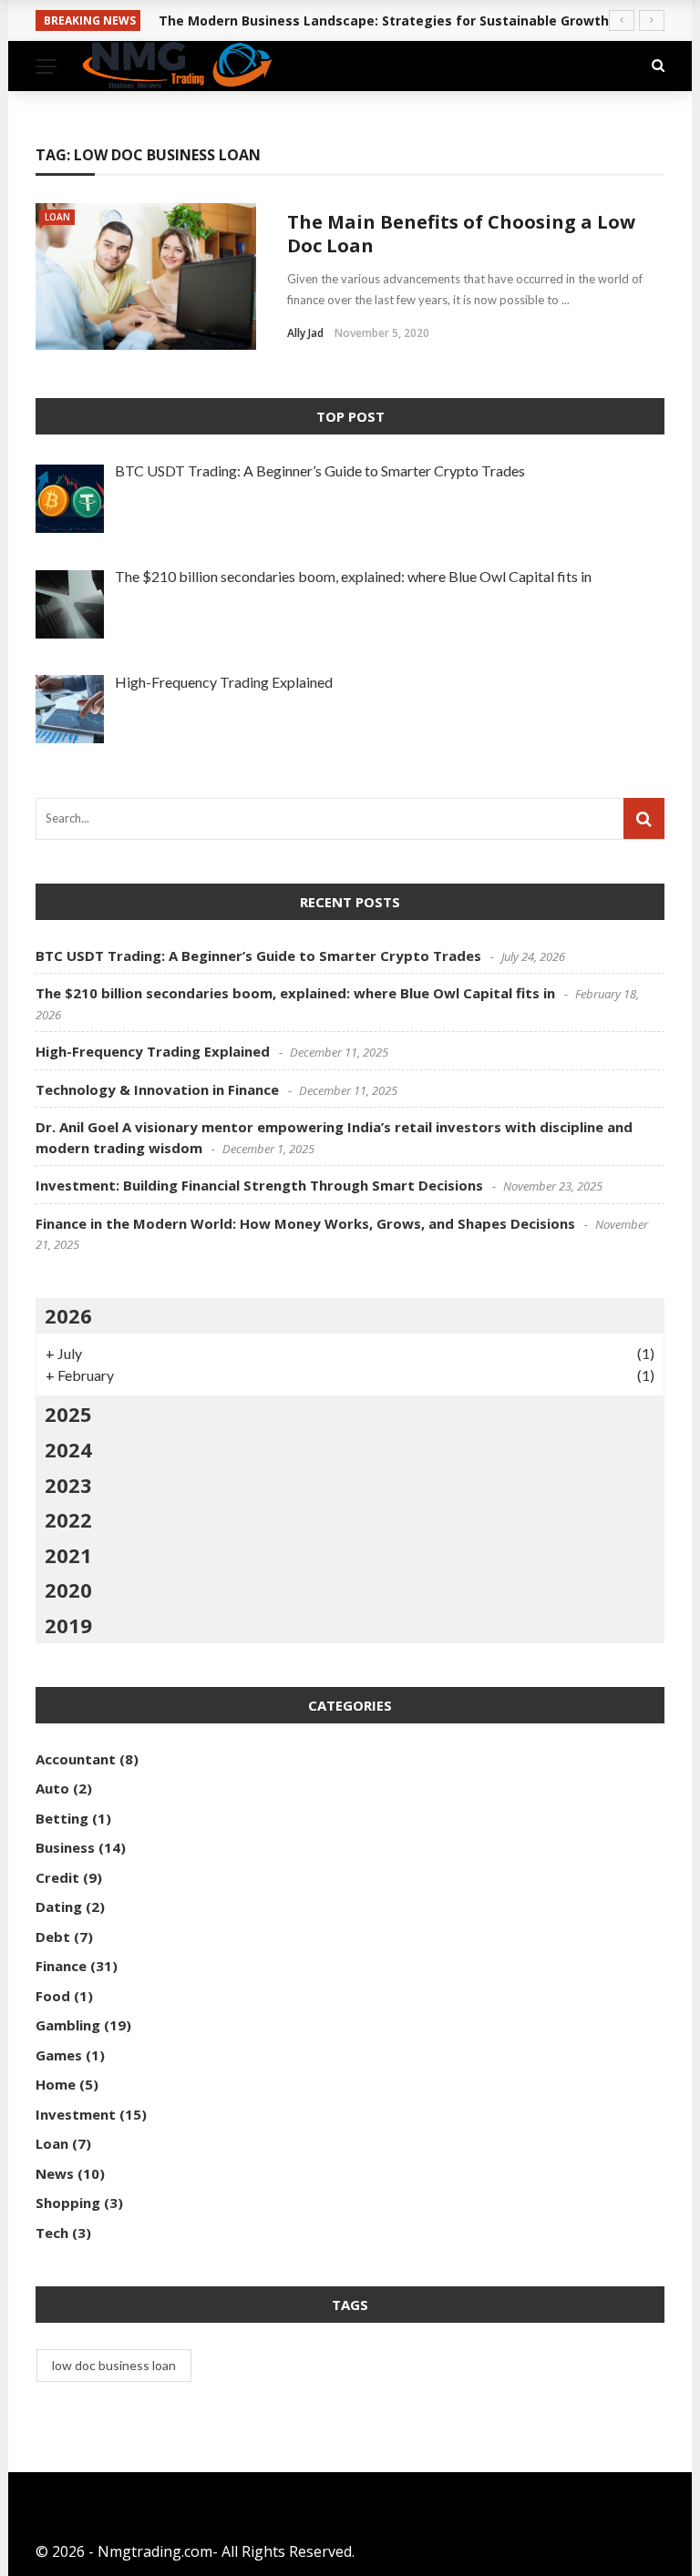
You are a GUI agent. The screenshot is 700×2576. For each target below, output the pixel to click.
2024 (68, 1449)
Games (59, 2055)
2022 (68, 1519)
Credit (57, 1877)
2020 (68, 1590)
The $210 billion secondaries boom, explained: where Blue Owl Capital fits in (295, 993)
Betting (62, 1818)
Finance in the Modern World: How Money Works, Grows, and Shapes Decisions (305, 1223)
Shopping (68, 2203)
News (55, 2173)
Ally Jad (305, 333)
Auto (52, 1788)
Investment (76, 2114)
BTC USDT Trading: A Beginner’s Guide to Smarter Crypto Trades (258, 956)
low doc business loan (114, 2365)
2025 (68, 1414)
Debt (53, 1937)
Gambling (68, 2025)
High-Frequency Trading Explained (153, 1051)
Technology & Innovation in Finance (157, 1089)
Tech (52, 2233)
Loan (57, 217)
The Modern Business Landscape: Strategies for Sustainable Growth (384, 20)
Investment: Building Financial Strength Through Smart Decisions (259, 1185)
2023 (68, 1485)
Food (53, 1996)
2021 (68, 1555)
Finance (61, 1966)
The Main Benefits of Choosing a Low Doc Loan (461, 234)
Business (65, 1847)
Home (56, 2084)
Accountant (76, 1759)
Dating (59, 1906)
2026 (68, 1315)
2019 (68, 1625)
